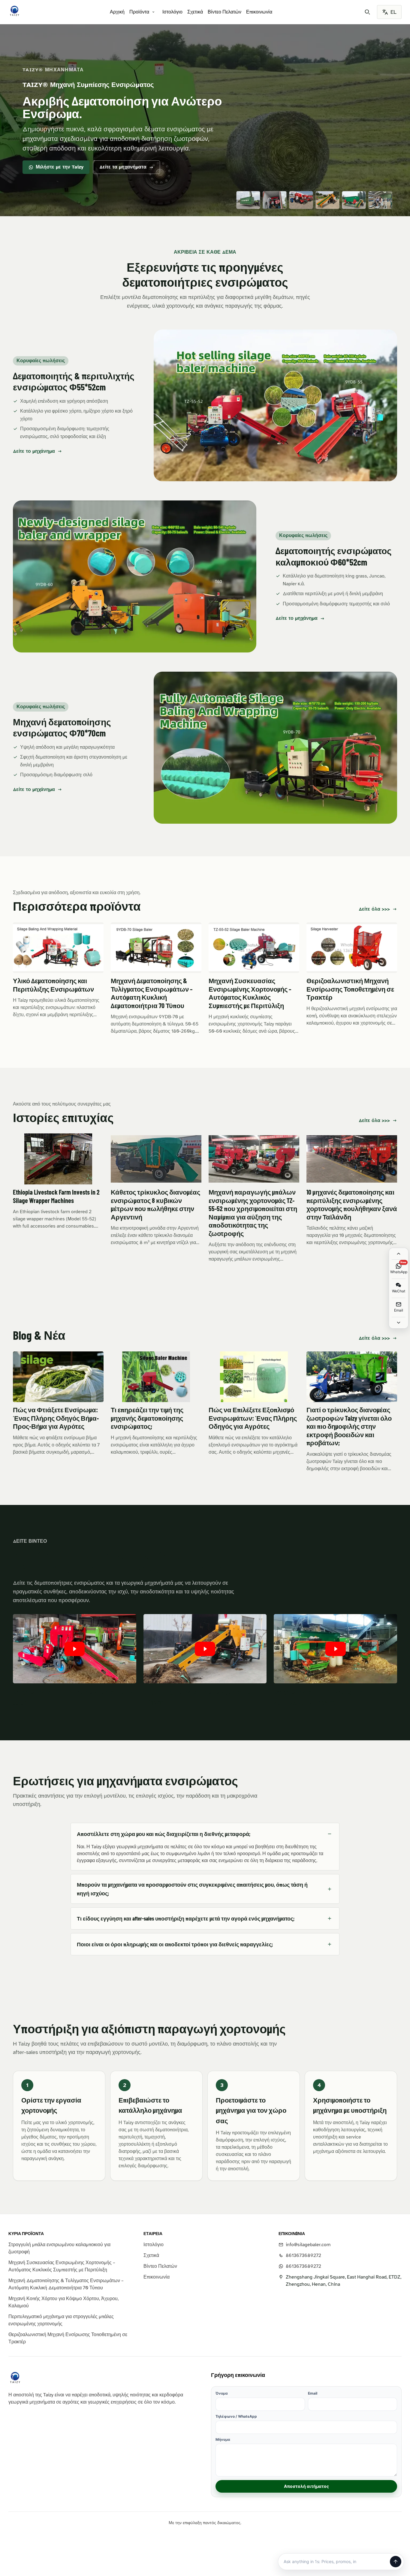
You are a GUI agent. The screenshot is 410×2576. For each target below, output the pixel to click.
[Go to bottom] (399, 1323)
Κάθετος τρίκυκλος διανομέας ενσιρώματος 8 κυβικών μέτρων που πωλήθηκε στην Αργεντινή (155, 1204)
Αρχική (117, 12)
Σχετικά (195, 12)
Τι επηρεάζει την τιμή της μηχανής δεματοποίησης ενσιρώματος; (147, 1418)
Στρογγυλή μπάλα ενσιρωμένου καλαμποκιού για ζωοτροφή (59, 2248)
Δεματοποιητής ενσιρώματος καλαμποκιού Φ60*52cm (334, 556)
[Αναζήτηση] (367, 12)
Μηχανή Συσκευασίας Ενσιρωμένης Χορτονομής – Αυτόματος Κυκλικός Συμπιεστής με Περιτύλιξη (250, 993)
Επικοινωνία (259, 12)
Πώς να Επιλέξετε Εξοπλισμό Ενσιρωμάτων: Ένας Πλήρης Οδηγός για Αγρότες (253, 1418)
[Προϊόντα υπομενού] (153, 12)
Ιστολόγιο (172, 12)
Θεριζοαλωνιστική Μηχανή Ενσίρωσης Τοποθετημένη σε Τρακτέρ (350, 989)
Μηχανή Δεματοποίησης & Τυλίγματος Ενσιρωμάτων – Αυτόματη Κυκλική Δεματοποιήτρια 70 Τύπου (152, 993)
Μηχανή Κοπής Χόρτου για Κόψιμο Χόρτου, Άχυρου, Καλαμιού (63, 2302)
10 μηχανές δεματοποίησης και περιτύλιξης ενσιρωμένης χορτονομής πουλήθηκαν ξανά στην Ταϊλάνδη (352, 1204)
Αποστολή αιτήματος (306, 2486)
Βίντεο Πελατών (225, 12)
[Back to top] (399, 1254)
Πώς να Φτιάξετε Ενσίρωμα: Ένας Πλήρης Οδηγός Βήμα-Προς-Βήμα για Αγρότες (56, 1418)
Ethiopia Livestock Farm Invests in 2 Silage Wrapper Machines (56, 1196)
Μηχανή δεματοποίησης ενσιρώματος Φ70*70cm (62, 727)
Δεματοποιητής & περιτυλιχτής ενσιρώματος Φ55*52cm (74, 381)
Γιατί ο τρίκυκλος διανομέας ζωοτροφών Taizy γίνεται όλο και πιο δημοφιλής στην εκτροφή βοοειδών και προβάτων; (349, 1426)
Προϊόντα (139, 12)
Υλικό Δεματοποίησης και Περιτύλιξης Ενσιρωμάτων (53, 985)
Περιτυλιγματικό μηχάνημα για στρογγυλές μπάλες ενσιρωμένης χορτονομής (61, 2320)
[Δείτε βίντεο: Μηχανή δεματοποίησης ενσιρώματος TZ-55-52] (75, 1649)
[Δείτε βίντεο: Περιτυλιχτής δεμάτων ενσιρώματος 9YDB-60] (205, 1649)
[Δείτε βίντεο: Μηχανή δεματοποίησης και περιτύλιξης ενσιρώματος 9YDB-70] (335, 1649)
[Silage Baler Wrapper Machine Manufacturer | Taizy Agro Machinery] (14, 11)
